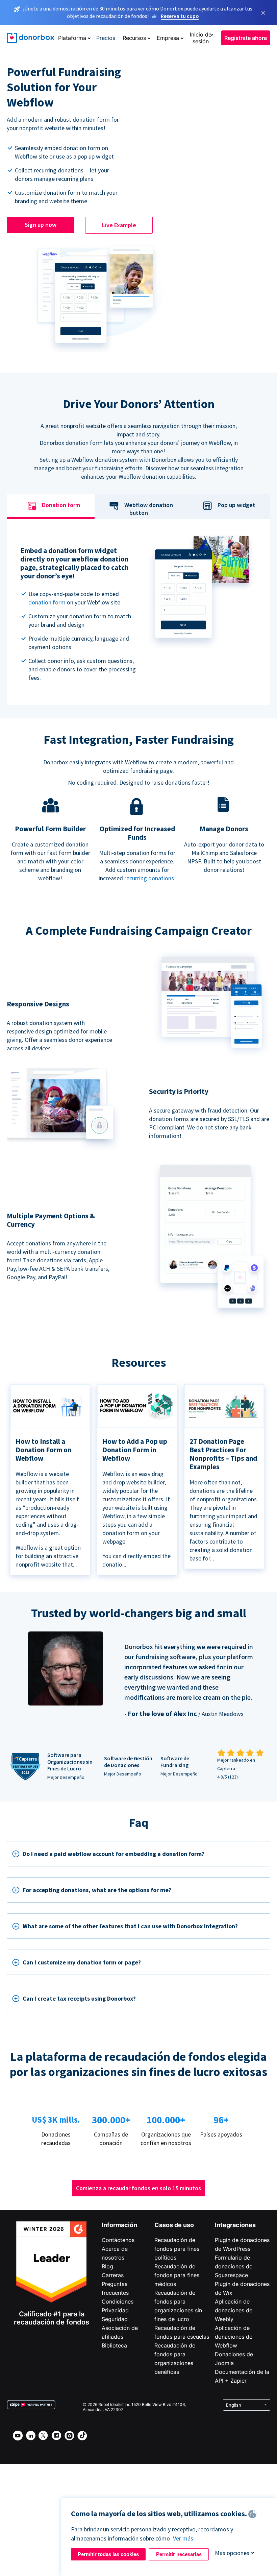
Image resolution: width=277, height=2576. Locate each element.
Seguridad (115, 2319)
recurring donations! (150, 878)
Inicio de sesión (201, 38)
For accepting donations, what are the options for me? (97, 1890)
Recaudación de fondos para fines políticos (177, 2249)
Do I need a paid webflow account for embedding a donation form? (114, 1854)
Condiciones (118, 2301)
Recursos (134, 38)
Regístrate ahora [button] (246, 38)
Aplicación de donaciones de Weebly (234, 2310)
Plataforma (72, 38)
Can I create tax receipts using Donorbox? (79, 1998)
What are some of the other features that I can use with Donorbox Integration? (130, 1926)
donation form (47, 602)
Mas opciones (232, 2553)
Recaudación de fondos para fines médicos (177, 2275)
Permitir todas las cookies (108, 2554)
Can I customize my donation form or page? (82, 1962)
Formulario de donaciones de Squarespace (234, 2266)
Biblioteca (114, 2345)
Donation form (61, 505)
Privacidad (115, 2310)
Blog (107, 2266)
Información (119, 2225)
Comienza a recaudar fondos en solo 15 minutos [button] (138, 2188)
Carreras (113, 2275)
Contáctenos (118, 2240)
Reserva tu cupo (180, 16)
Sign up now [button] (41, 225)
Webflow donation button (149, 509)
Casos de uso (174, 2225)
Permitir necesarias (179, 2554)
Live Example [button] (119, 225)
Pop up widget (236, 505)
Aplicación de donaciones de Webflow (234, 2337)
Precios (106, 38)
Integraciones (235, 2225)
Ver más (183, 2538)
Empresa (168, 38)
